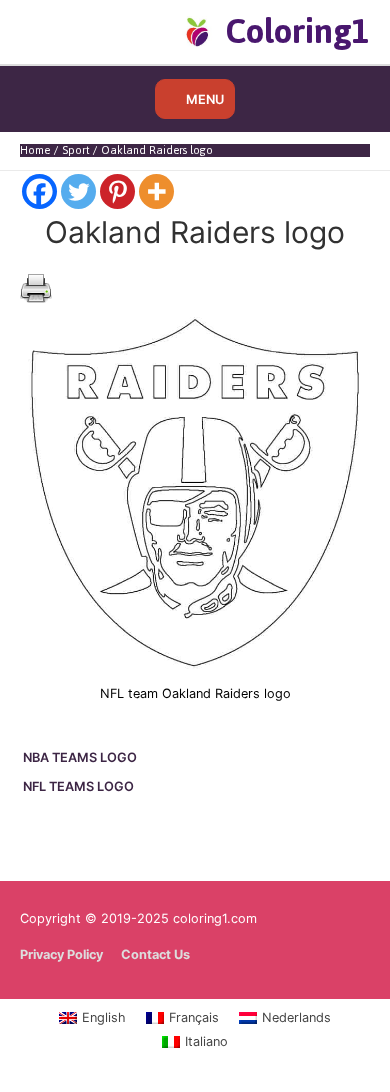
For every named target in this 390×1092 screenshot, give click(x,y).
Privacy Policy (61, 954)
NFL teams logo (78, 786)
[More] (156, 191)
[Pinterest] (117, 191)
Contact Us (155, 954)
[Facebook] (39, 191)
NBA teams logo (80, 757)
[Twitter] (78, 191)
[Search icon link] (52, 31)
